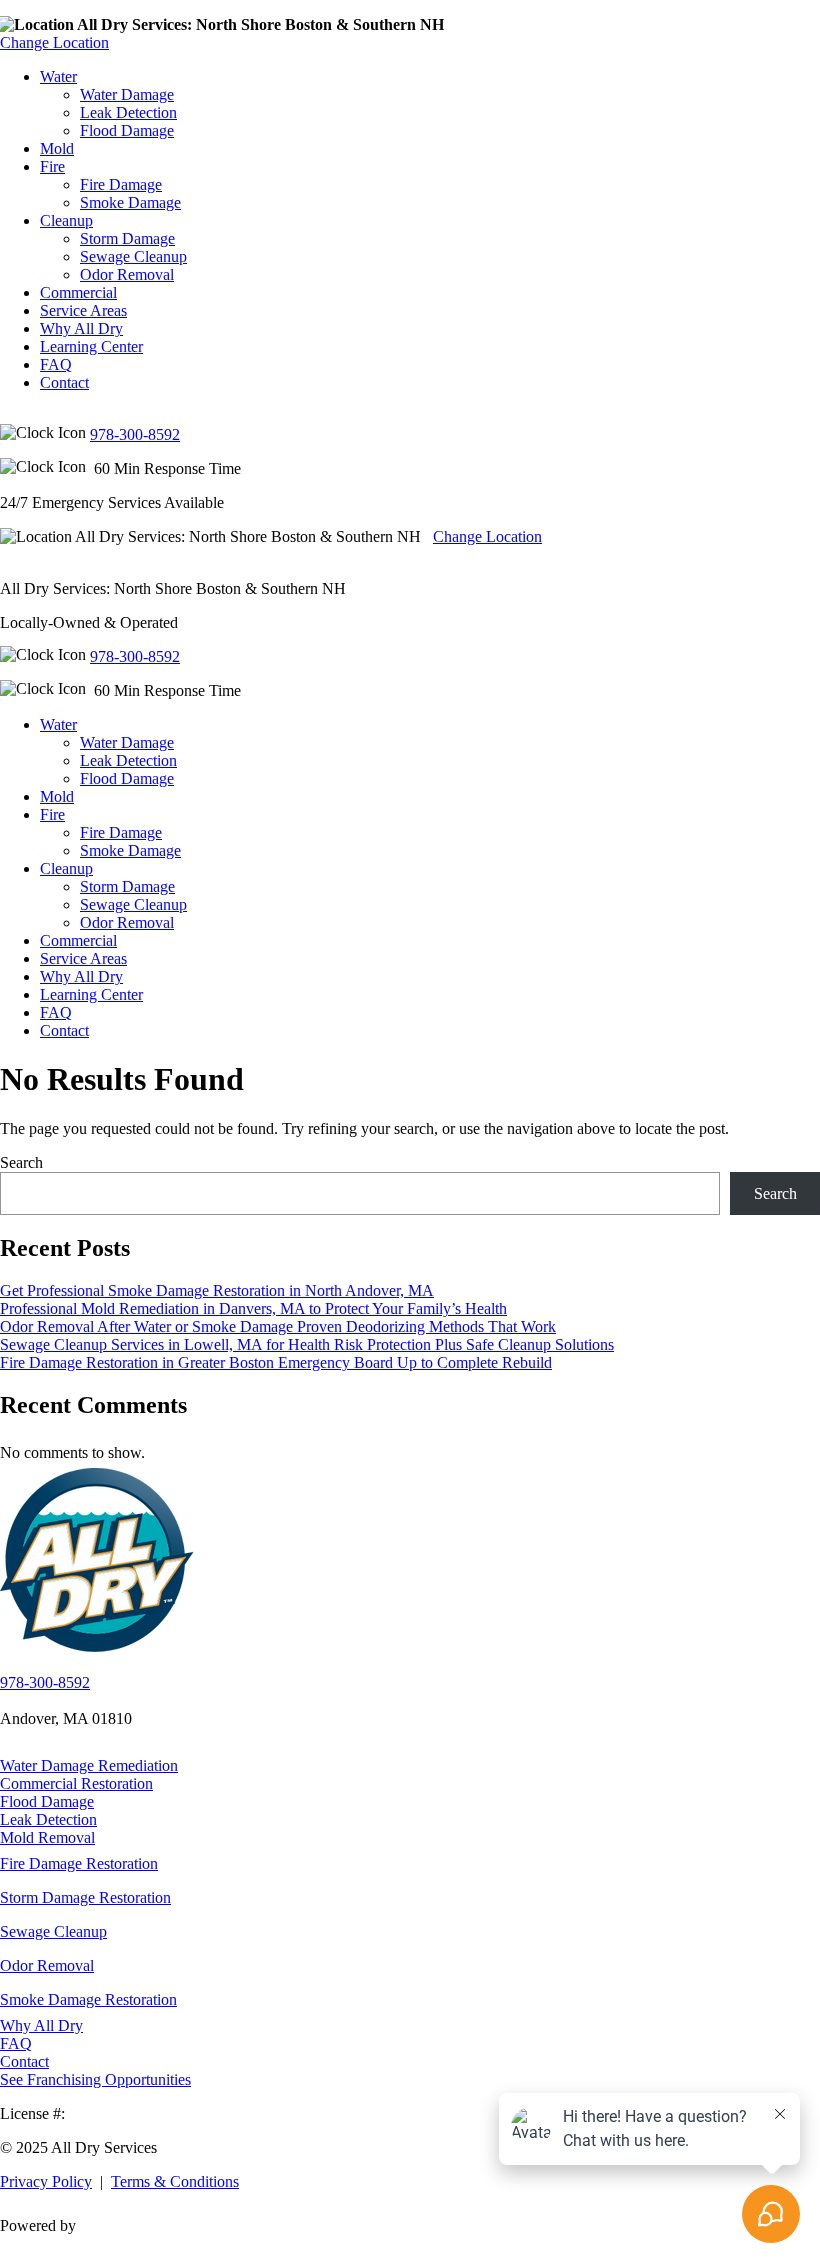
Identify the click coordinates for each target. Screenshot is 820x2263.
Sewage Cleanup (133, 256)
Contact (64, 382)
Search (21, 1162)
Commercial (78, 292)
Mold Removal (47, 1837)
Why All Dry (81, 328)
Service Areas (83, 310)
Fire (52, 166)
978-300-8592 (135, 434)
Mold (57, 148)
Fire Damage (121, 184)
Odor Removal (127, 274)
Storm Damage (127, 238)
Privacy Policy (46, 2181)
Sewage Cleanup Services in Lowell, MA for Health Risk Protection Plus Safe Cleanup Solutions (307, 1344)
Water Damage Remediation (89, 1765)
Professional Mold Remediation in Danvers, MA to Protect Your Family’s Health (253, 1308)
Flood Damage (127, 130)
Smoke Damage (130, 202)
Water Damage (127, 94)
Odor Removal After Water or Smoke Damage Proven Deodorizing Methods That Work (278, 1326)
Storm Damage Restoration (85, 1897)
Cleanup (66, 220)
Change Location (54, 42)
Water (58, 76)
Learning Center (91, 346)
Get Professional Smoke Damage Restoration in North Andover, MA (217, 1290)
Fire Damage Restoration (79, 1863)
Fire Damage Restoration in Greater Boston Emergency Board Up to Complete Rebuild (276, 1362)
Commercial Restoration (76, 1783)
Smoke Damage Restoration (88, 1999)
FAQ (56, 364)
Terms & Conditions (175, 2181)
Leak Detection (128, 112)
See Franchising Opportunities (95, 2079)
